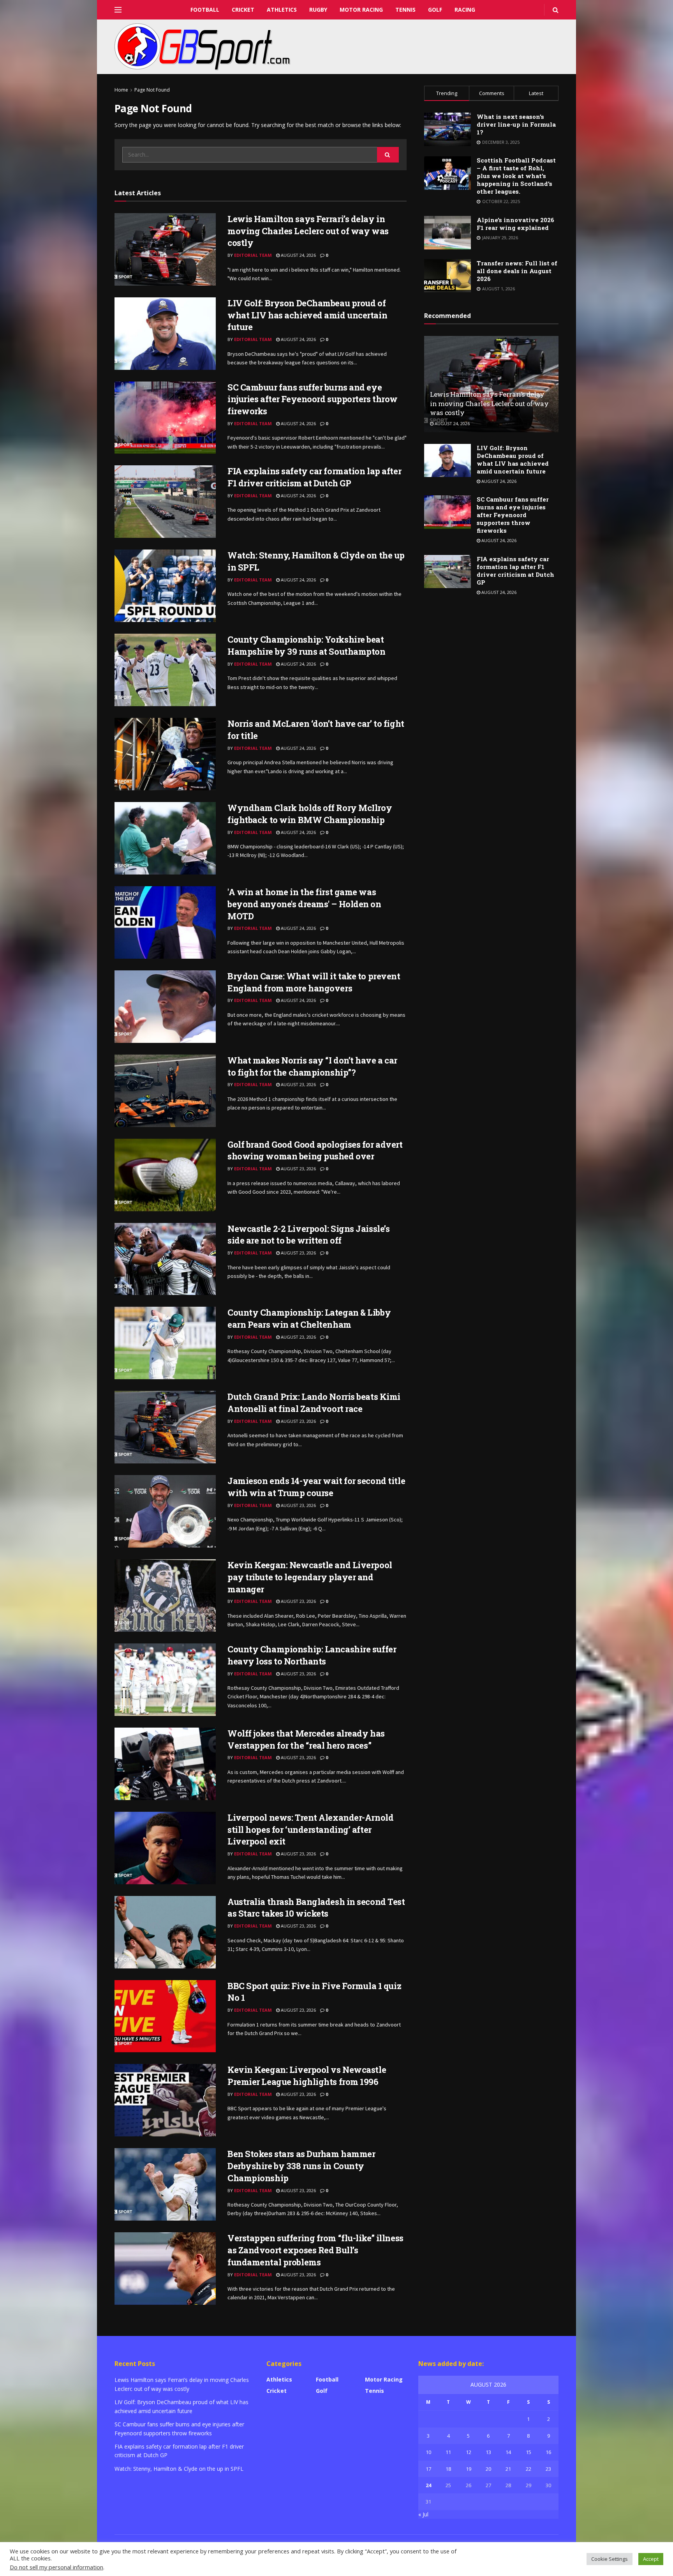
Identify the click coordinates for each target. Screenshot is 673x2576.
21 (508, 2469)
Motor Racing (361, 10)
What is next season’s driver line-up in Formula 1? (516, 124)
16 (548, 2452)
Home (121, 90)
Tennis (405, 10)
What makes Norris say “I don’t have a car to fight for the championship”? (312, 1066)
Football (205, 10)
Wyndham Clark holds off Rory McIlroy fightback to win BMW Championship (310, 814)
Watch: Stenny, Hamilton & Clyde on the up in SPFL (179, 2469)
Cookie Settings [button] (610, 2559)
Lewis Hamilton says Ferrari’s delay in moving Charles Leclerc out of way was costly (308, 231)
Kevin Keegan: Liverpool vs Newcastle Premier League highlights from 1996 (307, 2076)
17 (428, 2469)
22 (529, 2469)
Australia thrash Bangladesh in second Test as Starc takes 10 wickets (316, 1908)
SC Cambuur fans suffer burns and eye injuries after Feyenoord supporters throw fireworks (313, 399)
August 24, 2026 (298, 255)
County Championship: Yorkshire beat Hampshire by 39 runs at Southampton (307, 645)
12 (469, 2452)
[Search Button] (388, 155)
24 (428, 2485)
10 (428, 2452)
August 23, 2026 (298, 1084)
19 (469, 2469)
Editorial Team (253, 255)
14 (508, 2452)
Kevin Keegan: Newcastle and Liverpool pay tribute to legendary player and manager (310, 1577)
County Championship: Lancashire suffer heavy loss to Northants (312, 1655)
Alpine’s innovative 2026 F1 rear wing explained (515, 224)
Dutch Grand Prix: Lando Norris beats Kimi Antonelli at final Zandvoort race (314, 1403)
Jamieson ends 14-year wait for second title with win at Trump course (316, 1487)
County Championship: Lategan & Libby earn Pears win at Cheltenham (309, 1318)
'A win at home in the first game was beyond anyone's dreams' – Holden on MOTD (304, 904)
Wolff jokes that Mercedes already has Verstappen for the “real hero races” (306, 1739)
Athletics (282, 10)
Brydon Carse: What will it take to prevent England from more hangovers (314, 982)
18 (448, 2469)
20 (488, 2469)
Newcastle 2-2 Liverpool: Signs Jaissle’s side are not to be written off (308, 1235)
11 (448, 2452)
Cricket (243, 10)
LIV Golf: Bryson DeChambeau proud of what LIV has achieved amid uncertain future (307, 315)
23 (548, 2469)
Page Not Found (152, 90)
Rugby (318, 10)
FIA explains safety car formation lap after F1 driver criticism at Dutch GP (314, 477)
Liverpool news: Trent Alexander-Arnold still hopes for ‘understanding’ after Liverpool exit (310, 1830)
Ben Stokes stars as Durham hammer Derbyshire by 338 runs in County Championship (301, 2166)
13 (488, 2452)
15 (529, 2452)
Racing (465, 10)
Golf (435, 10)
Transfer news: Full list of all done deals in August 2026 (517, 271)
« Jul (423, 2514)
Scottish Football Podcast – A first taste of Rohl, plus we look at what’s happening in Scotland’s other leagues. (516, 176)
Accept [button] (651, 2559)
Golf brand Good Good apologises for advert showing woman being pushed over (315, 1150)
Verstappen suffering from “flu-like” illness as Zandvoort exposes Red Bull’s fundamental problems (315, 2250)
